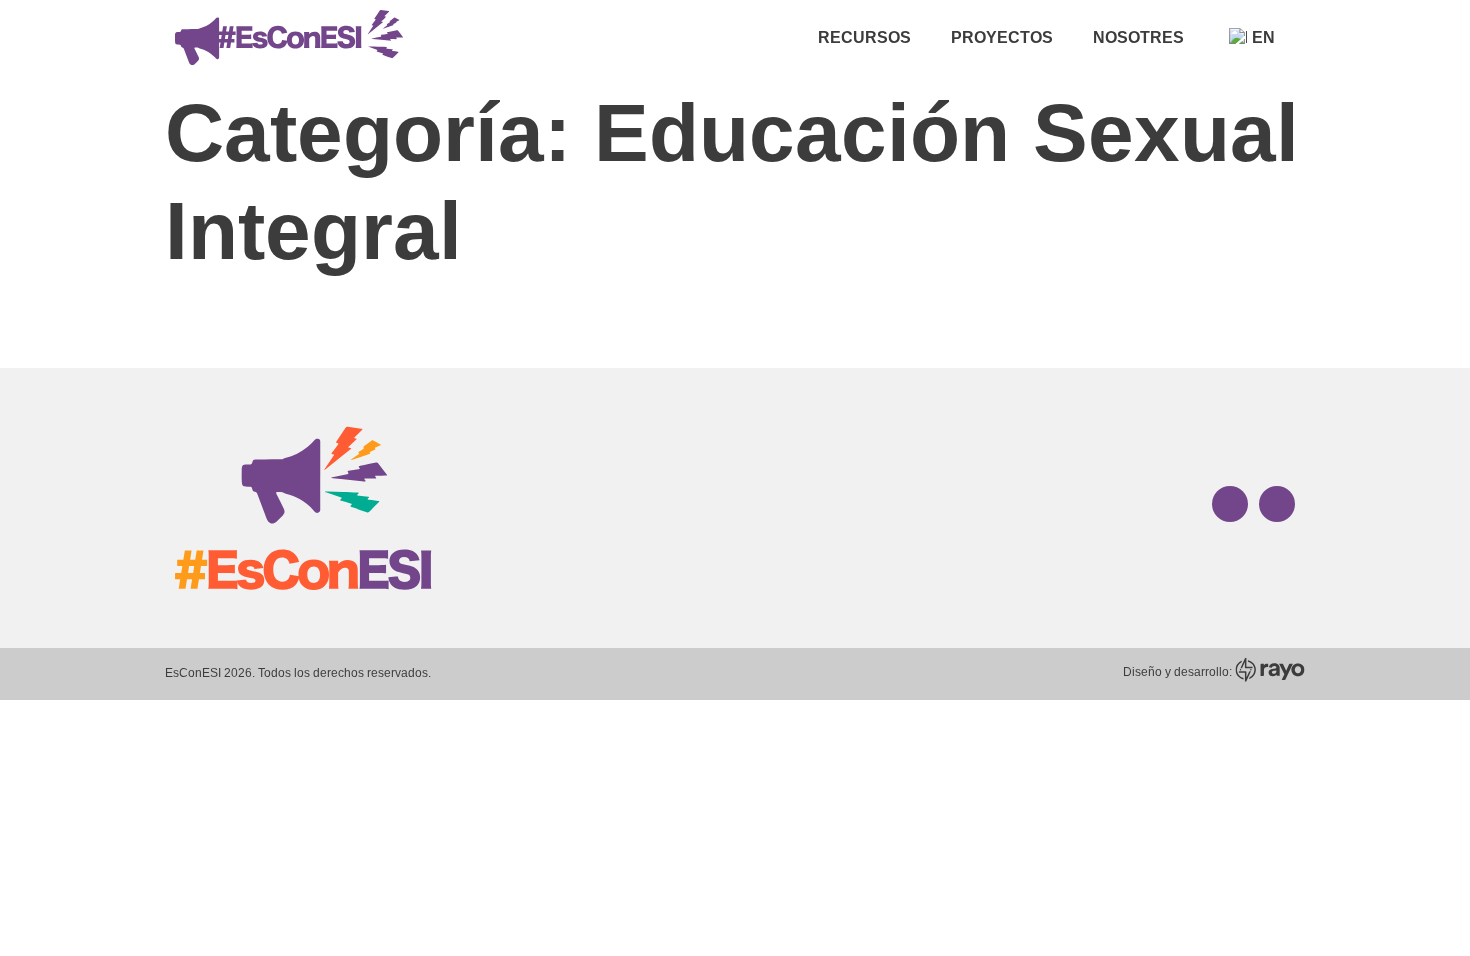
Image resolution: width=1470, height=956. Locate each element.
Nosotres (1138, 37)
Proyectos (1002, 37)
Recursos (864, 37)
